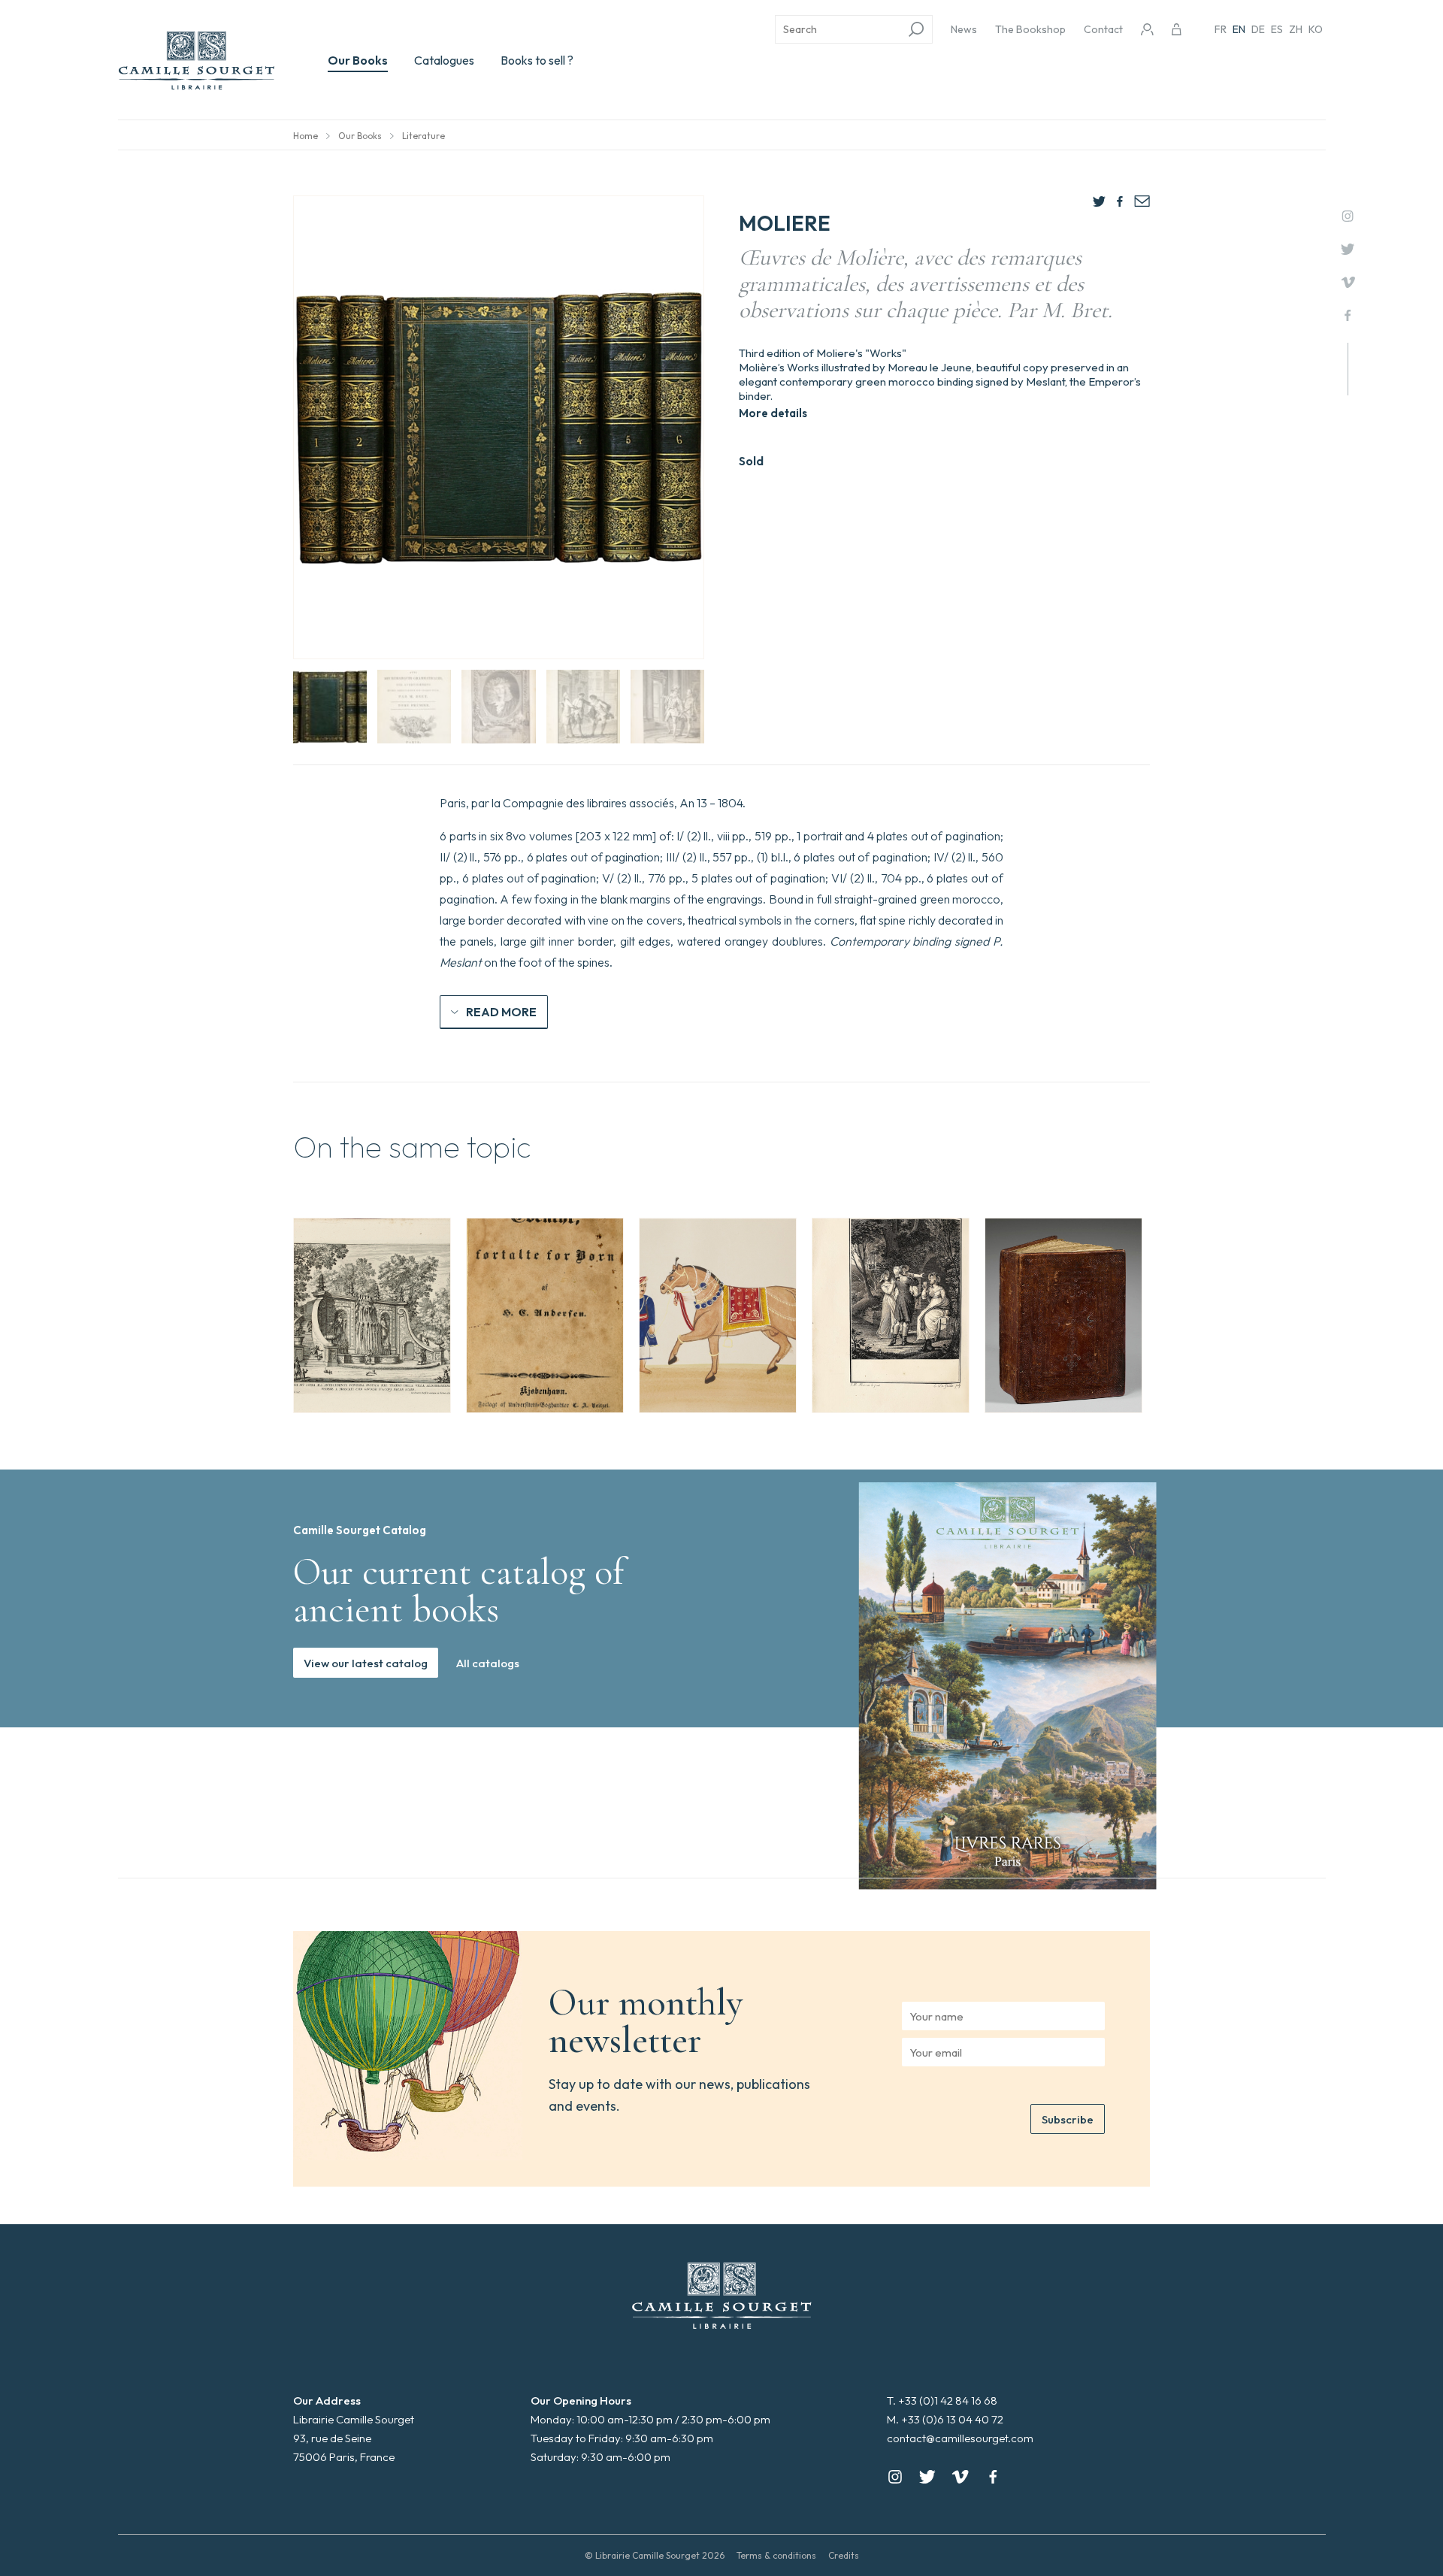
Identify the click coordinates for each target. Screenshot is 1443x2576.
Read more (501, 1012)
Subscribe (1068, 2119)
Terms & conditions (776, 2555)
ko (1316, 29)
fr (1221, 29)
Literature (424, 136)
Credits (844, 2555)
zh (1296, 29)
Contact (1103, 29)
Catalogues (444, 60)
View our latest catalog (366, 1663)
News (964, 29)
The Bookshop (1030, 29)
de (1258, 29)
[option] (372, 1315)
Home (306, 136)
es (1277, 29)
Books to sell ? (537, 60)
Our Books (358, 60)
